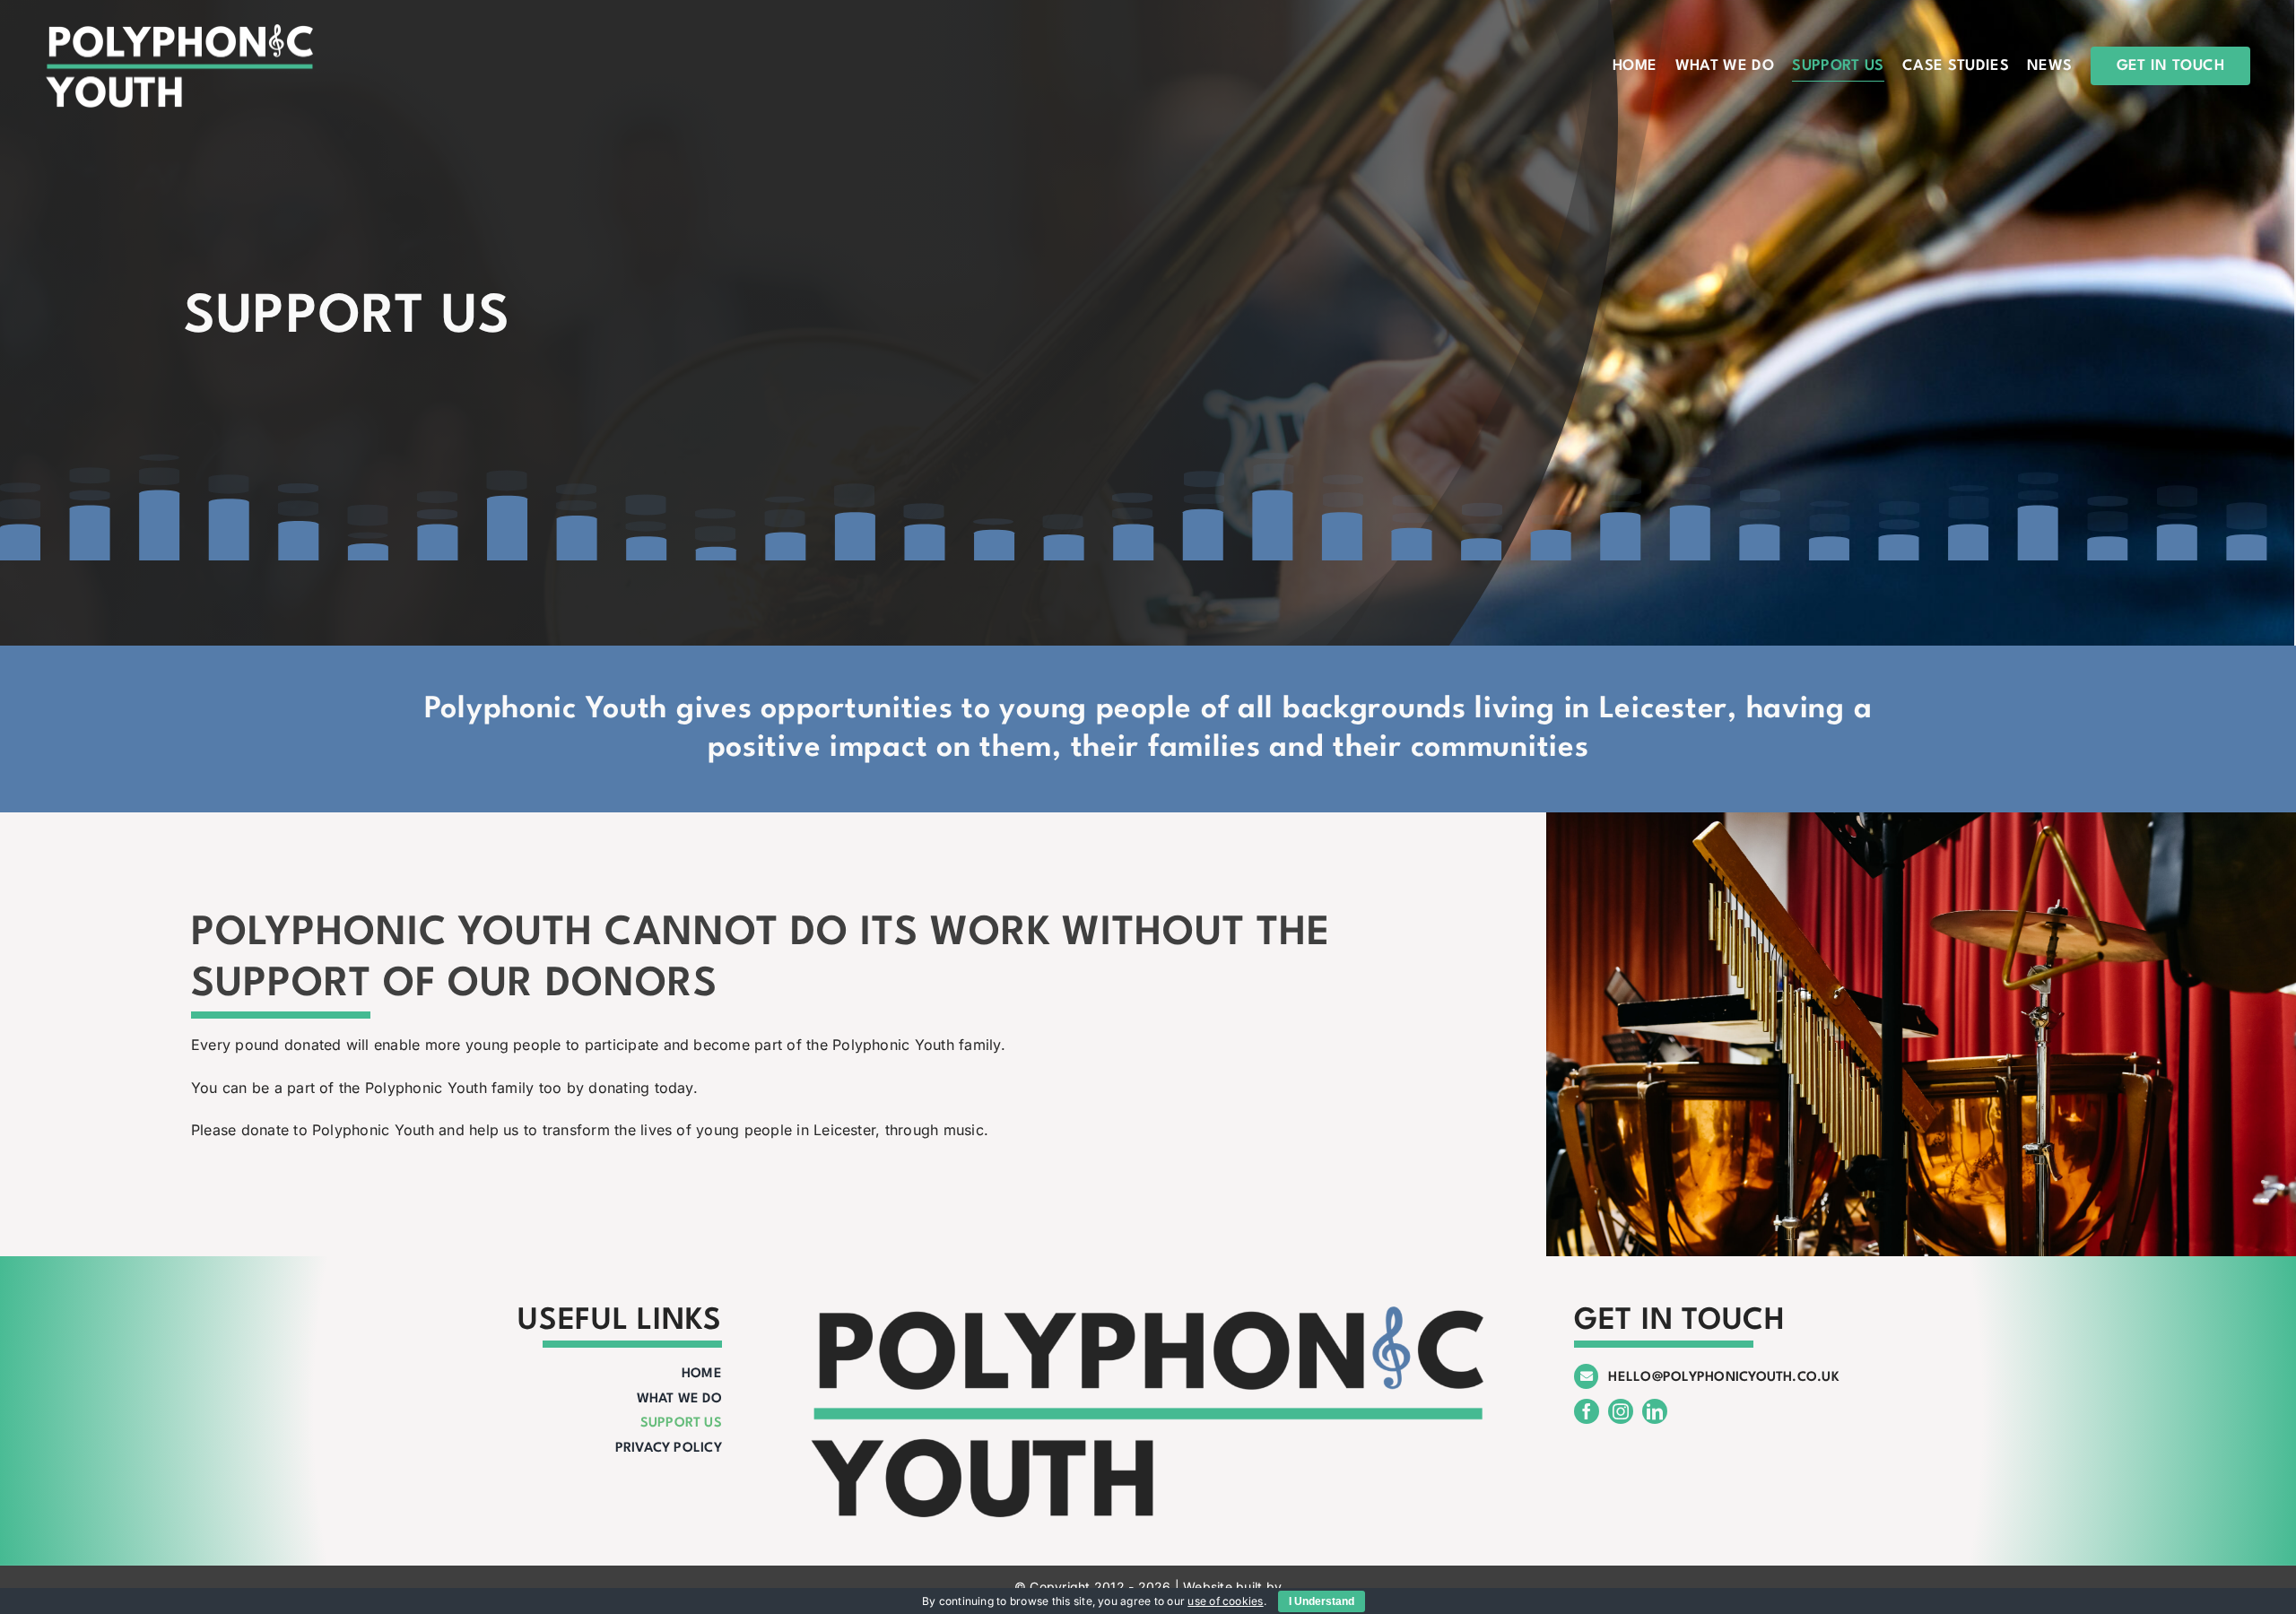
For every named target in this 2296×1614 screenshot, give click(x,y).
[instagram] (1621, 1411)
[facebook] (1587, 1411)
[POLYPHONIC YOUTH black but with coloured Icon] (1148, 1309)
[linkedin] (1655, 1411)
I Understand (1322, 1601)
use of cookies (1225, 1601)
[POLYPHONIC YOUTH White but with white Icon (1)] (180, 30)
